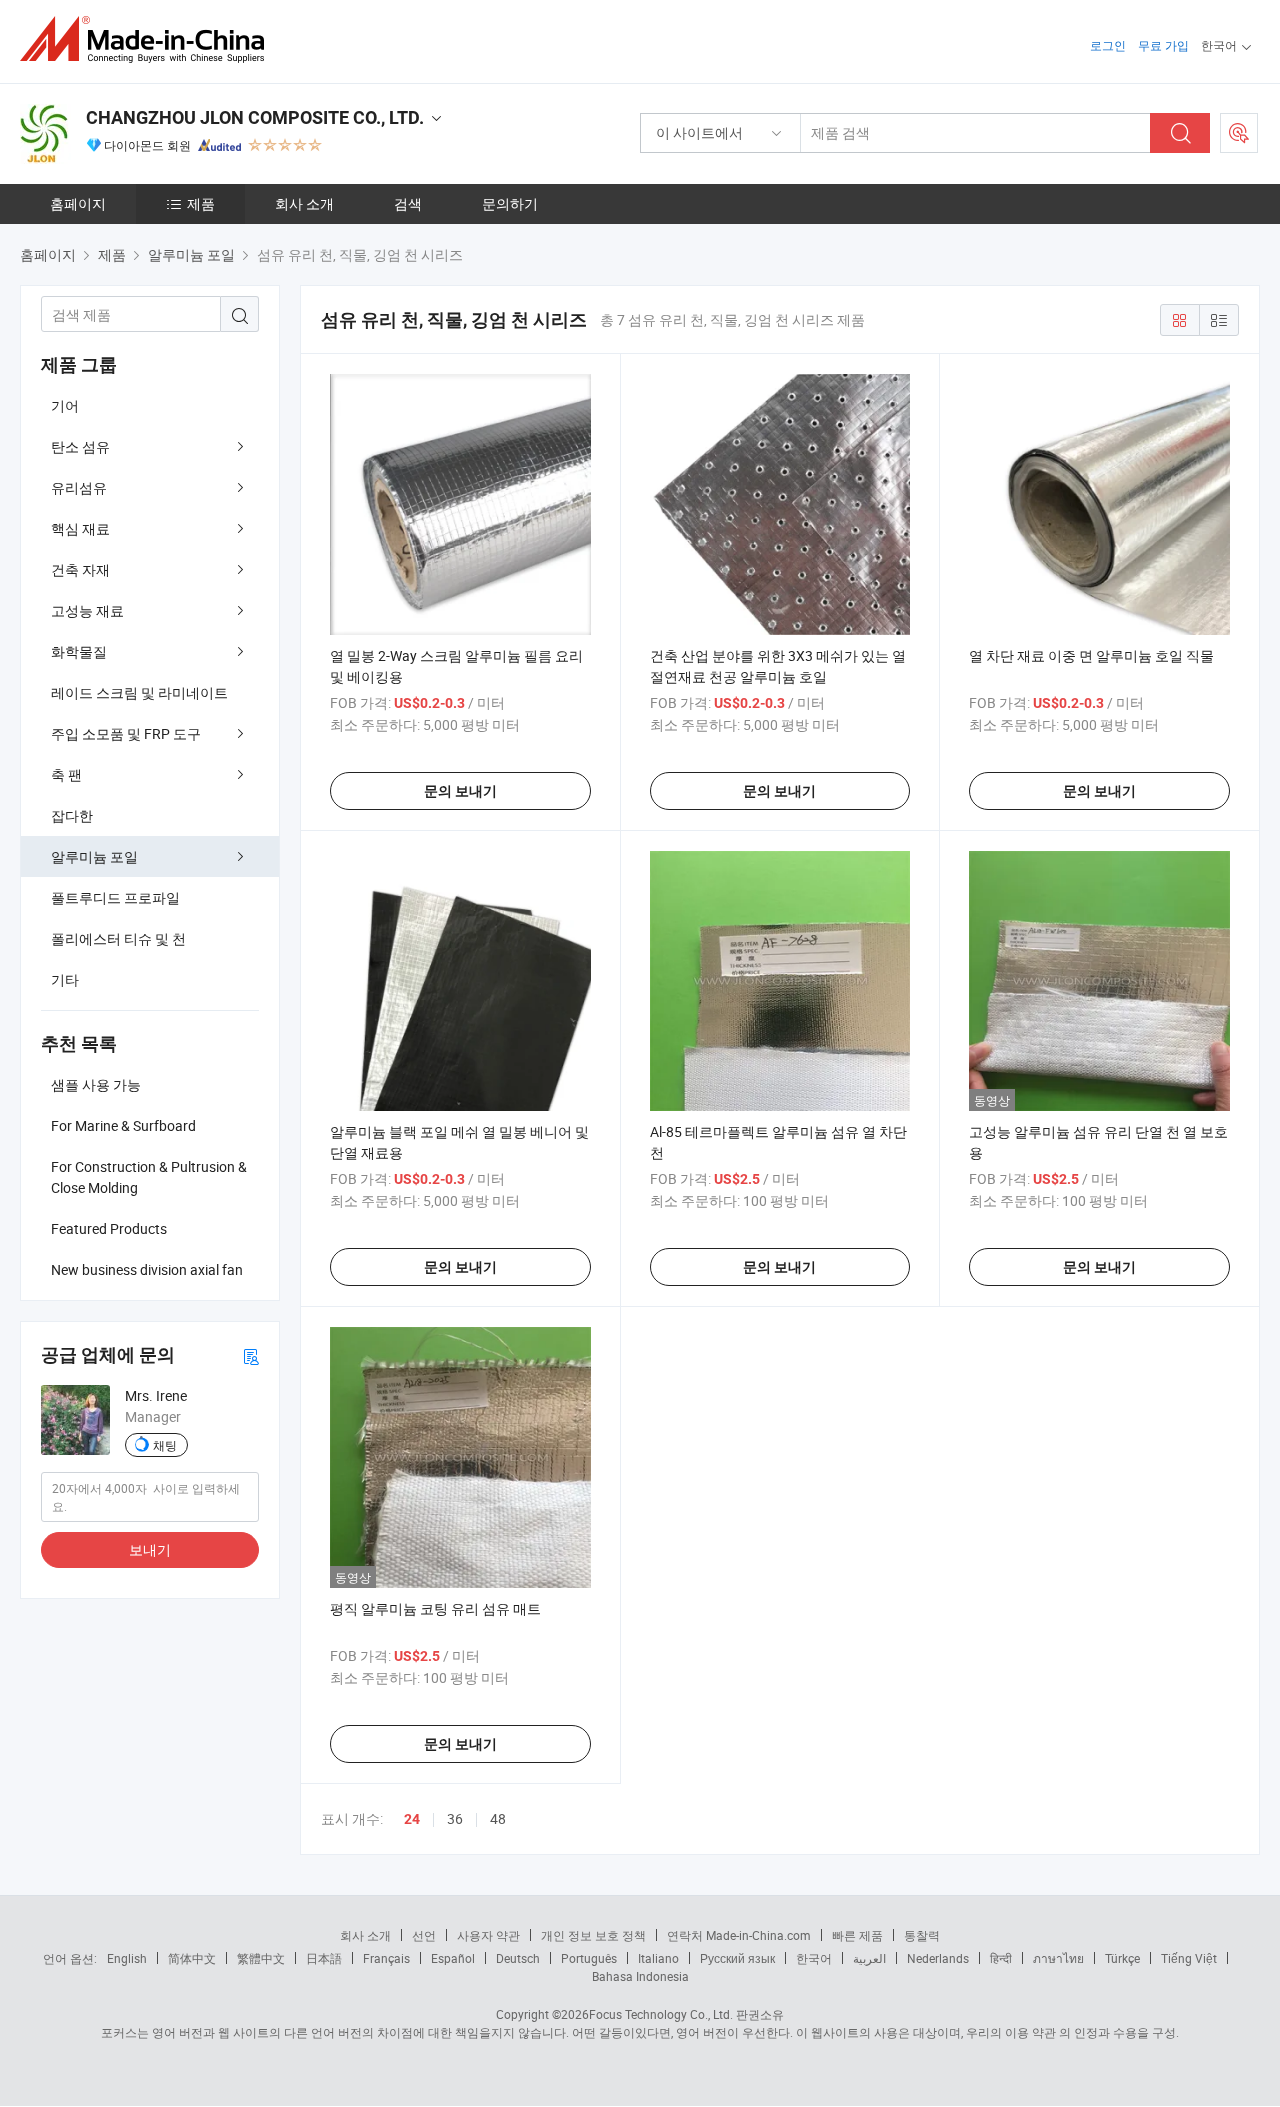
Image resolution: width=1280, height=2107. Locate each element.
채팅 (165, 1445)
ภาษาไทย (1058, 1958)
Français (386, 1958)
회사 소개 (304, 203)
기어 (65, 405)
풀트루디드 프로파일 (115, 897)
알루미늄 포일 (94, 856)
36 (455, 1818)
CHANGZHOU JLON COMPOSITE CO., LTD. (255, 117)
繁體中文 (261, 1958)
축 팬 (66, 774)
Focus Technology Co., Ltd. (661, 2014)
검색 (408, 203)
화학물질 (79, 651)
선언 (424, 1935)
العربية (869, 1958)
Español (453, 1958)
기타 (65, 979)
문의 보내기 (460, 791)
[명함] (251, 1355)
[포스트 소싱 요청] (1239, 133)
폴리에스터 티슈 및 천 (118, 938)
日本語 (324, 1958)
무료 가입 (1163, 45)
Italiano (658, 1958)
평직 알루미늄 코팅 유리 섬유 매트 (435, 1608)
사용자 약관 (488, 1935)
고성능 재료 (87, 610)
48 (498, 1818)
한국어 (814, 1958)
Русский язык (737, 1958)
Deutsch (518, 1958)
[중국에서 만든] (148, 39)
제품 (201, 203)
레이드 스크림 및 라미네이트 (139, 692)
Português (589, 1958)
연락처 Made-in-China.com (739, 1935)
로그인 (1108, 45)
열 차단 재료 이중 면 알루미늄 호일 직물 (1091, 655)
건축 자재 (80, 569)
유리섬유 (79, 487)
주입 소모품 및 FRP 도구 (126, 733)
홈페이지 (78, 203)
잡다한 (72, 815)
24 (412, 1819)
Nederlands (938, 1958)
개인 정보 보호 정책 (593, 1935)
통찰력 (922, 1935)
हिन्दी (1001, 1958)
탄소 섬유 (80, 446)
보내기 (150, 1549)
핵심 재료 (80, 528)
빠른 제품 (857, 1935)
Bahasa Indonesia (640, 1976)
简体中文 (192, 1958)
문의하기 (510, 203)
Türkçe (1122, 1958)
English (127, 1958)
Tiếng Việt (1189, 1958)
